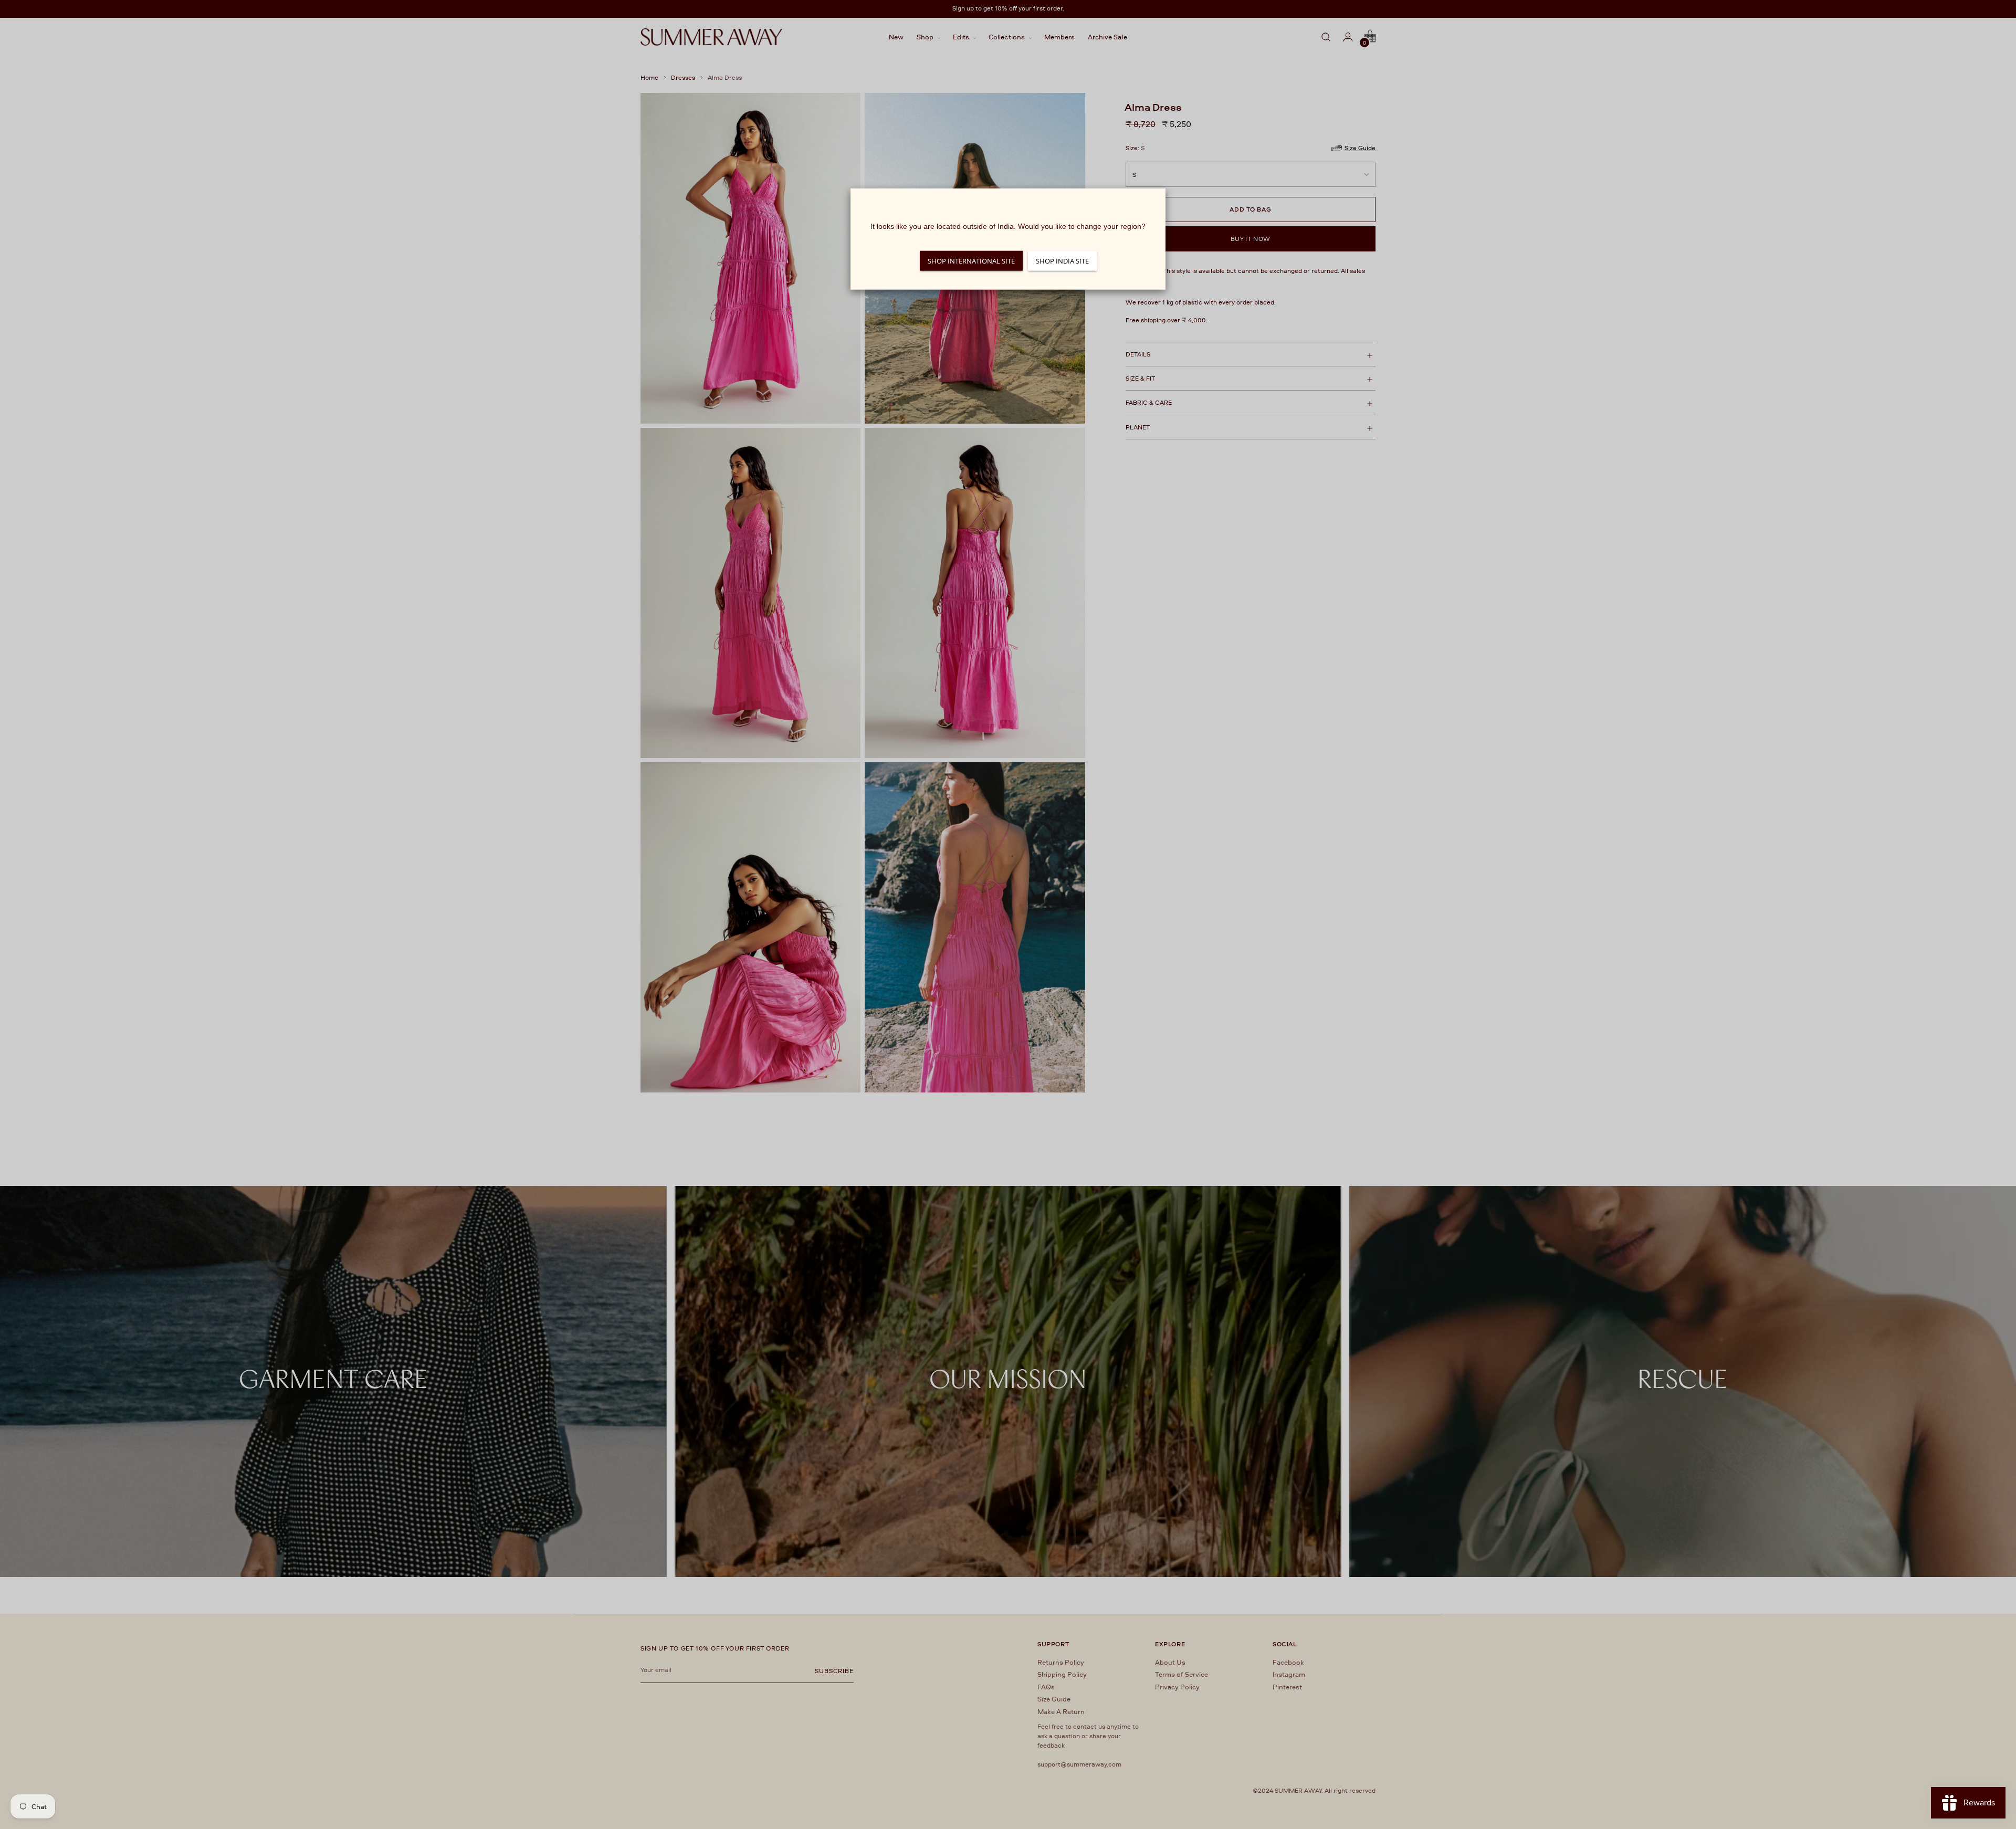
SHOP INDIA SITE (1062, 261)
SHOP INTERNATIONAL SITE (971, 261)
